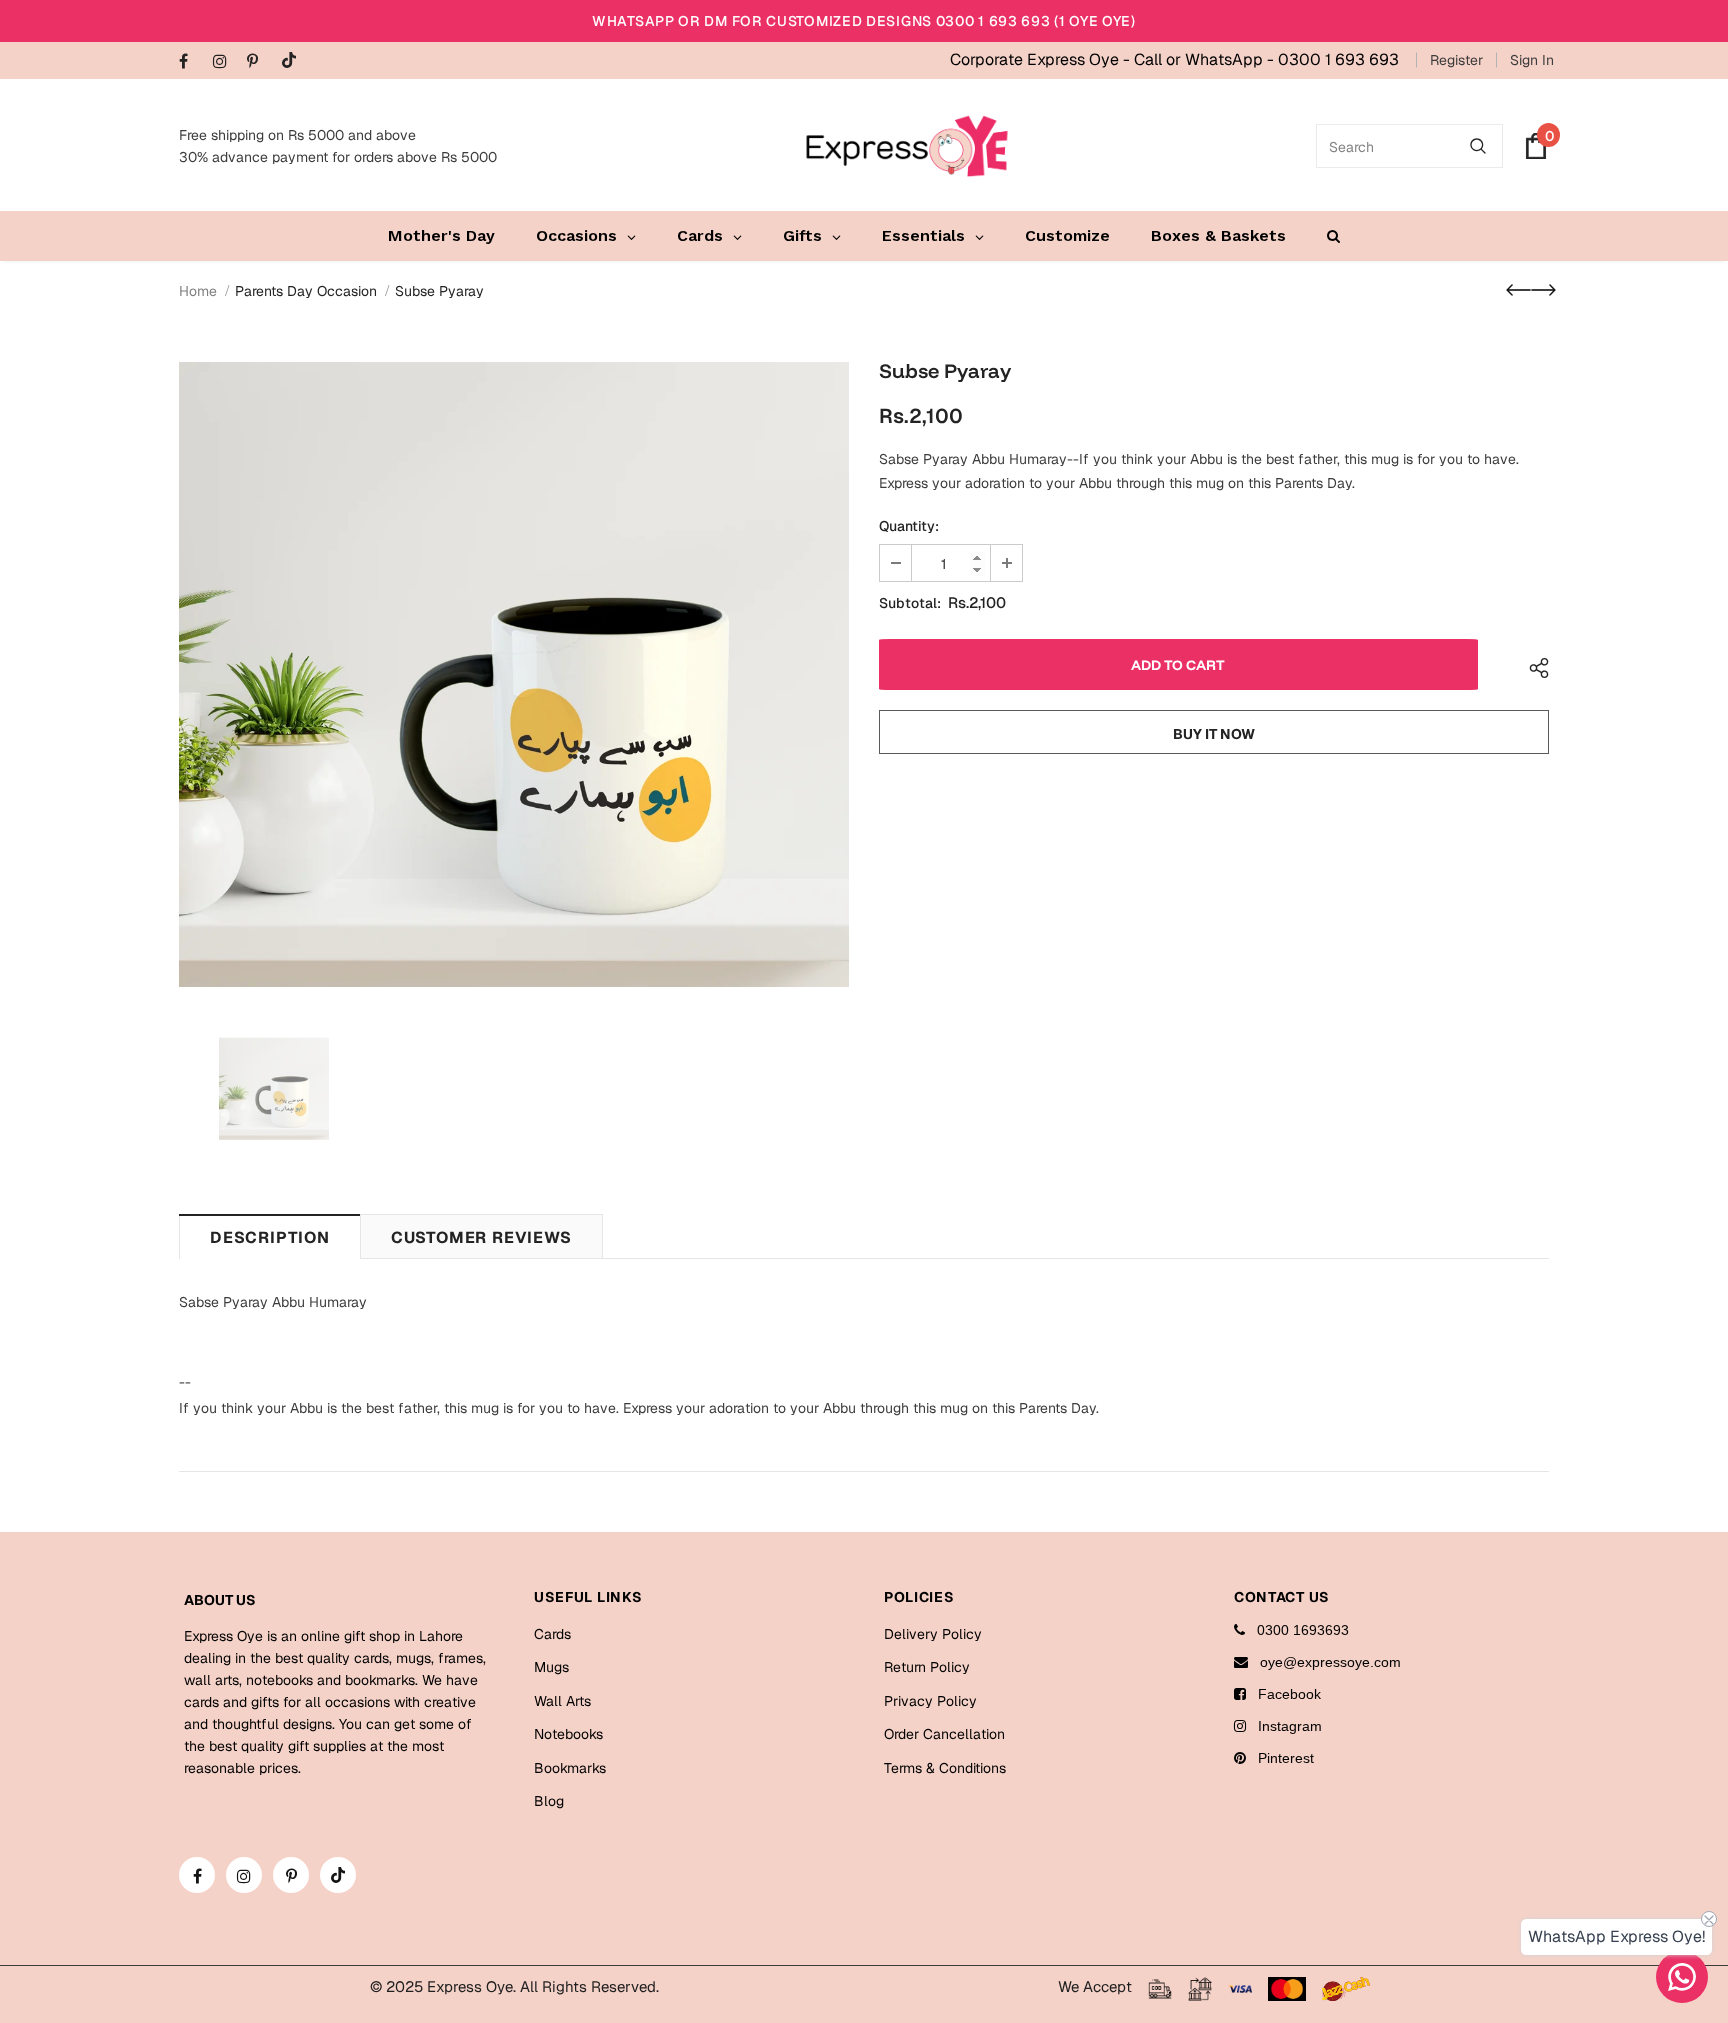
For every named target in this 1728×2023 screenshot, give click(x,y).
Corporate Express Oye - (1042, 59)
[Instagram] (225, 62)
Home (198, 291)
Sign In (1532, 60)
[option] (514, 674)
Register (1456, 60)
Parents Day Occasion (306, 291)
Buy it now (1214, 734)
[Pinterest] (259, 62)
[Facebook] (191, 62)
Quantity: (909, 526)
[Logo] (907, 146)
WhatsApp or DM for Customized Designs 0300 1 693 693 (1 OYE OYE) (864, 21)
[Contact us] (1682, 1977)
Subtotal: (910, 603)
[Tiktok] (293, 61)
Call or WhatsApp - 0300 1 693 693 (1266, 59)
